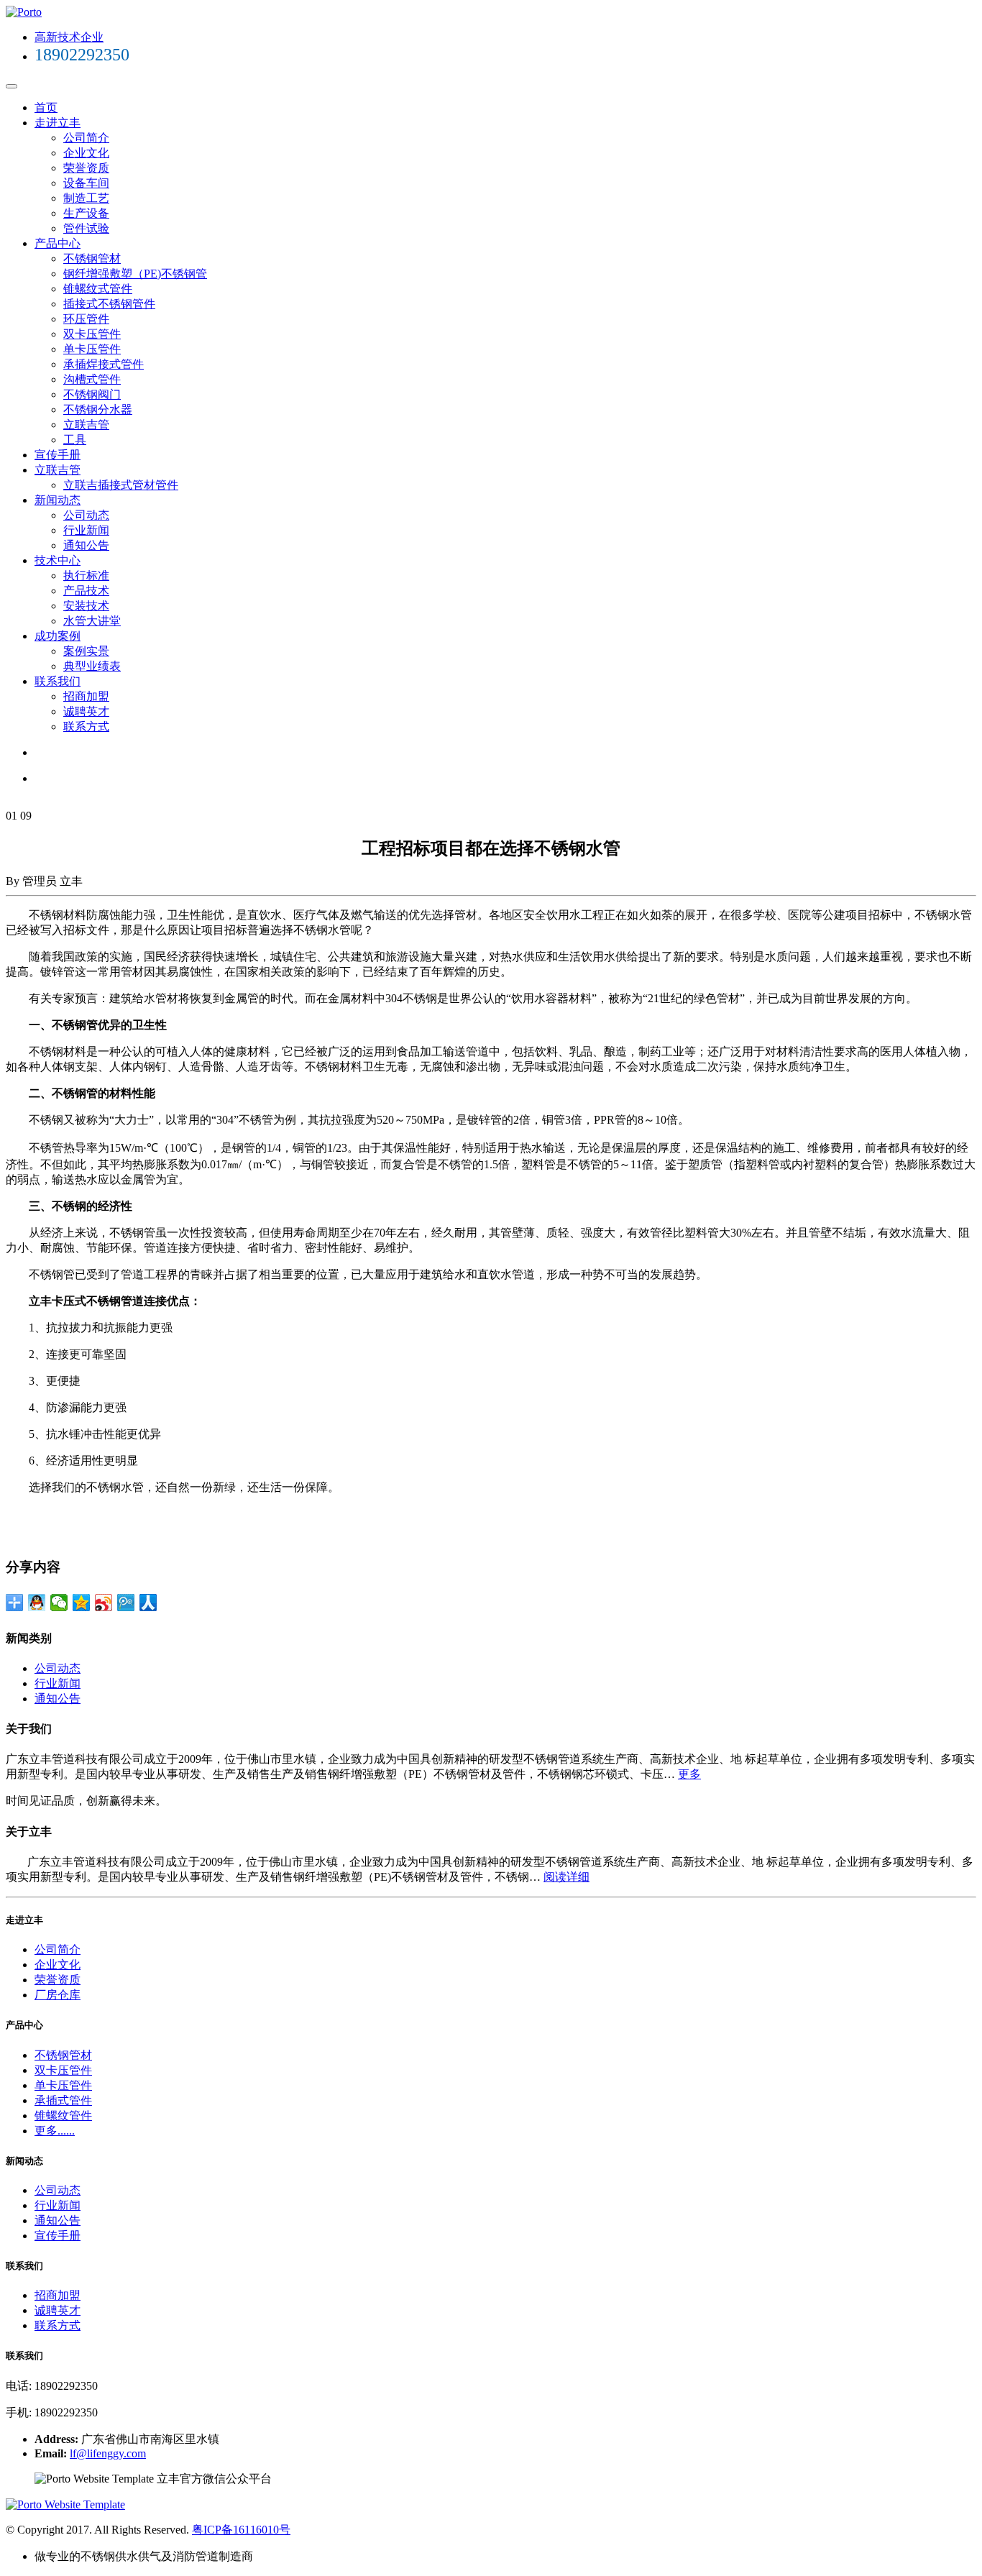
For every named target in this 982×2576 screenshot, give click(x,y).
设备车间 (86, 183)
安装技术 (86, 606)
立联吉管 (86, 425)
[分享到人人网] (148, 1603)
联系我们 (58, 681)
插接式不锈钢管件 (109, 304)
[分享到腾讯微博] (126, 1603)
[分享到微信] (59, 1603)
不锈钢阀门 (92, 394)
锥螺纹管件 (63, 2116)
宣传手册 (58, 455)
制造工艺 (86, 198)
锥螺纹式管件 (98, 289)
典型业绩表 (92, 666)
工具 (75, 440)
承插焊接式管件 (104, 364)
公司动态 (86, 515)
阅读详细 (566, 1877)
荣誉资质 (86, 168)
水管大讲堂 (92, 621)
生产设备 (86, 213)
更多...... (55, 2131)
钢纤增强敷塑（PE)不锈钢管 (135, 274)
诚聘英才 (86, 711)
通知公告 (86, 545)
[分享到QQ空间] (82, 1603)
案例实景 (86, 651)
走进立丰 (58, 123)
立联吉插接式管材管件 (121, 485)
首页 (46, 107)
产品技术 (86, 591)
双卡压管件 (92, 334)
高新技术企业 (69, 37)
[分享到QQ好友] (37, 1603)
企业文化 (86, 153)
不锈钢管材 (92, 258)
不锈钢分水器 (98, 409)
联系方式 (86, 726)
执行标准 (86, 576)
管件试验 (86, 228)
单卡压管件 (92, 349)
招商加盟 (86, 696)
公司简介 (86, 138)
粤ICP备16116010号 (241, 2530)
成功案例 (58, 636)
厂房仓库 (58, 1995)
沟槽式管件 (92, 379)
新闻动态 (58, 500)
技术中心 (58, 560)
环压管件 (86, 319)
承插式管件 (63, 2100)
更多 (689, 1774)
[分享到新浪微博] (104, 1603)
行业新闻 (86, 530)
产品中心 (58, 243)
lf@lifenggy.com (108, 2453)
